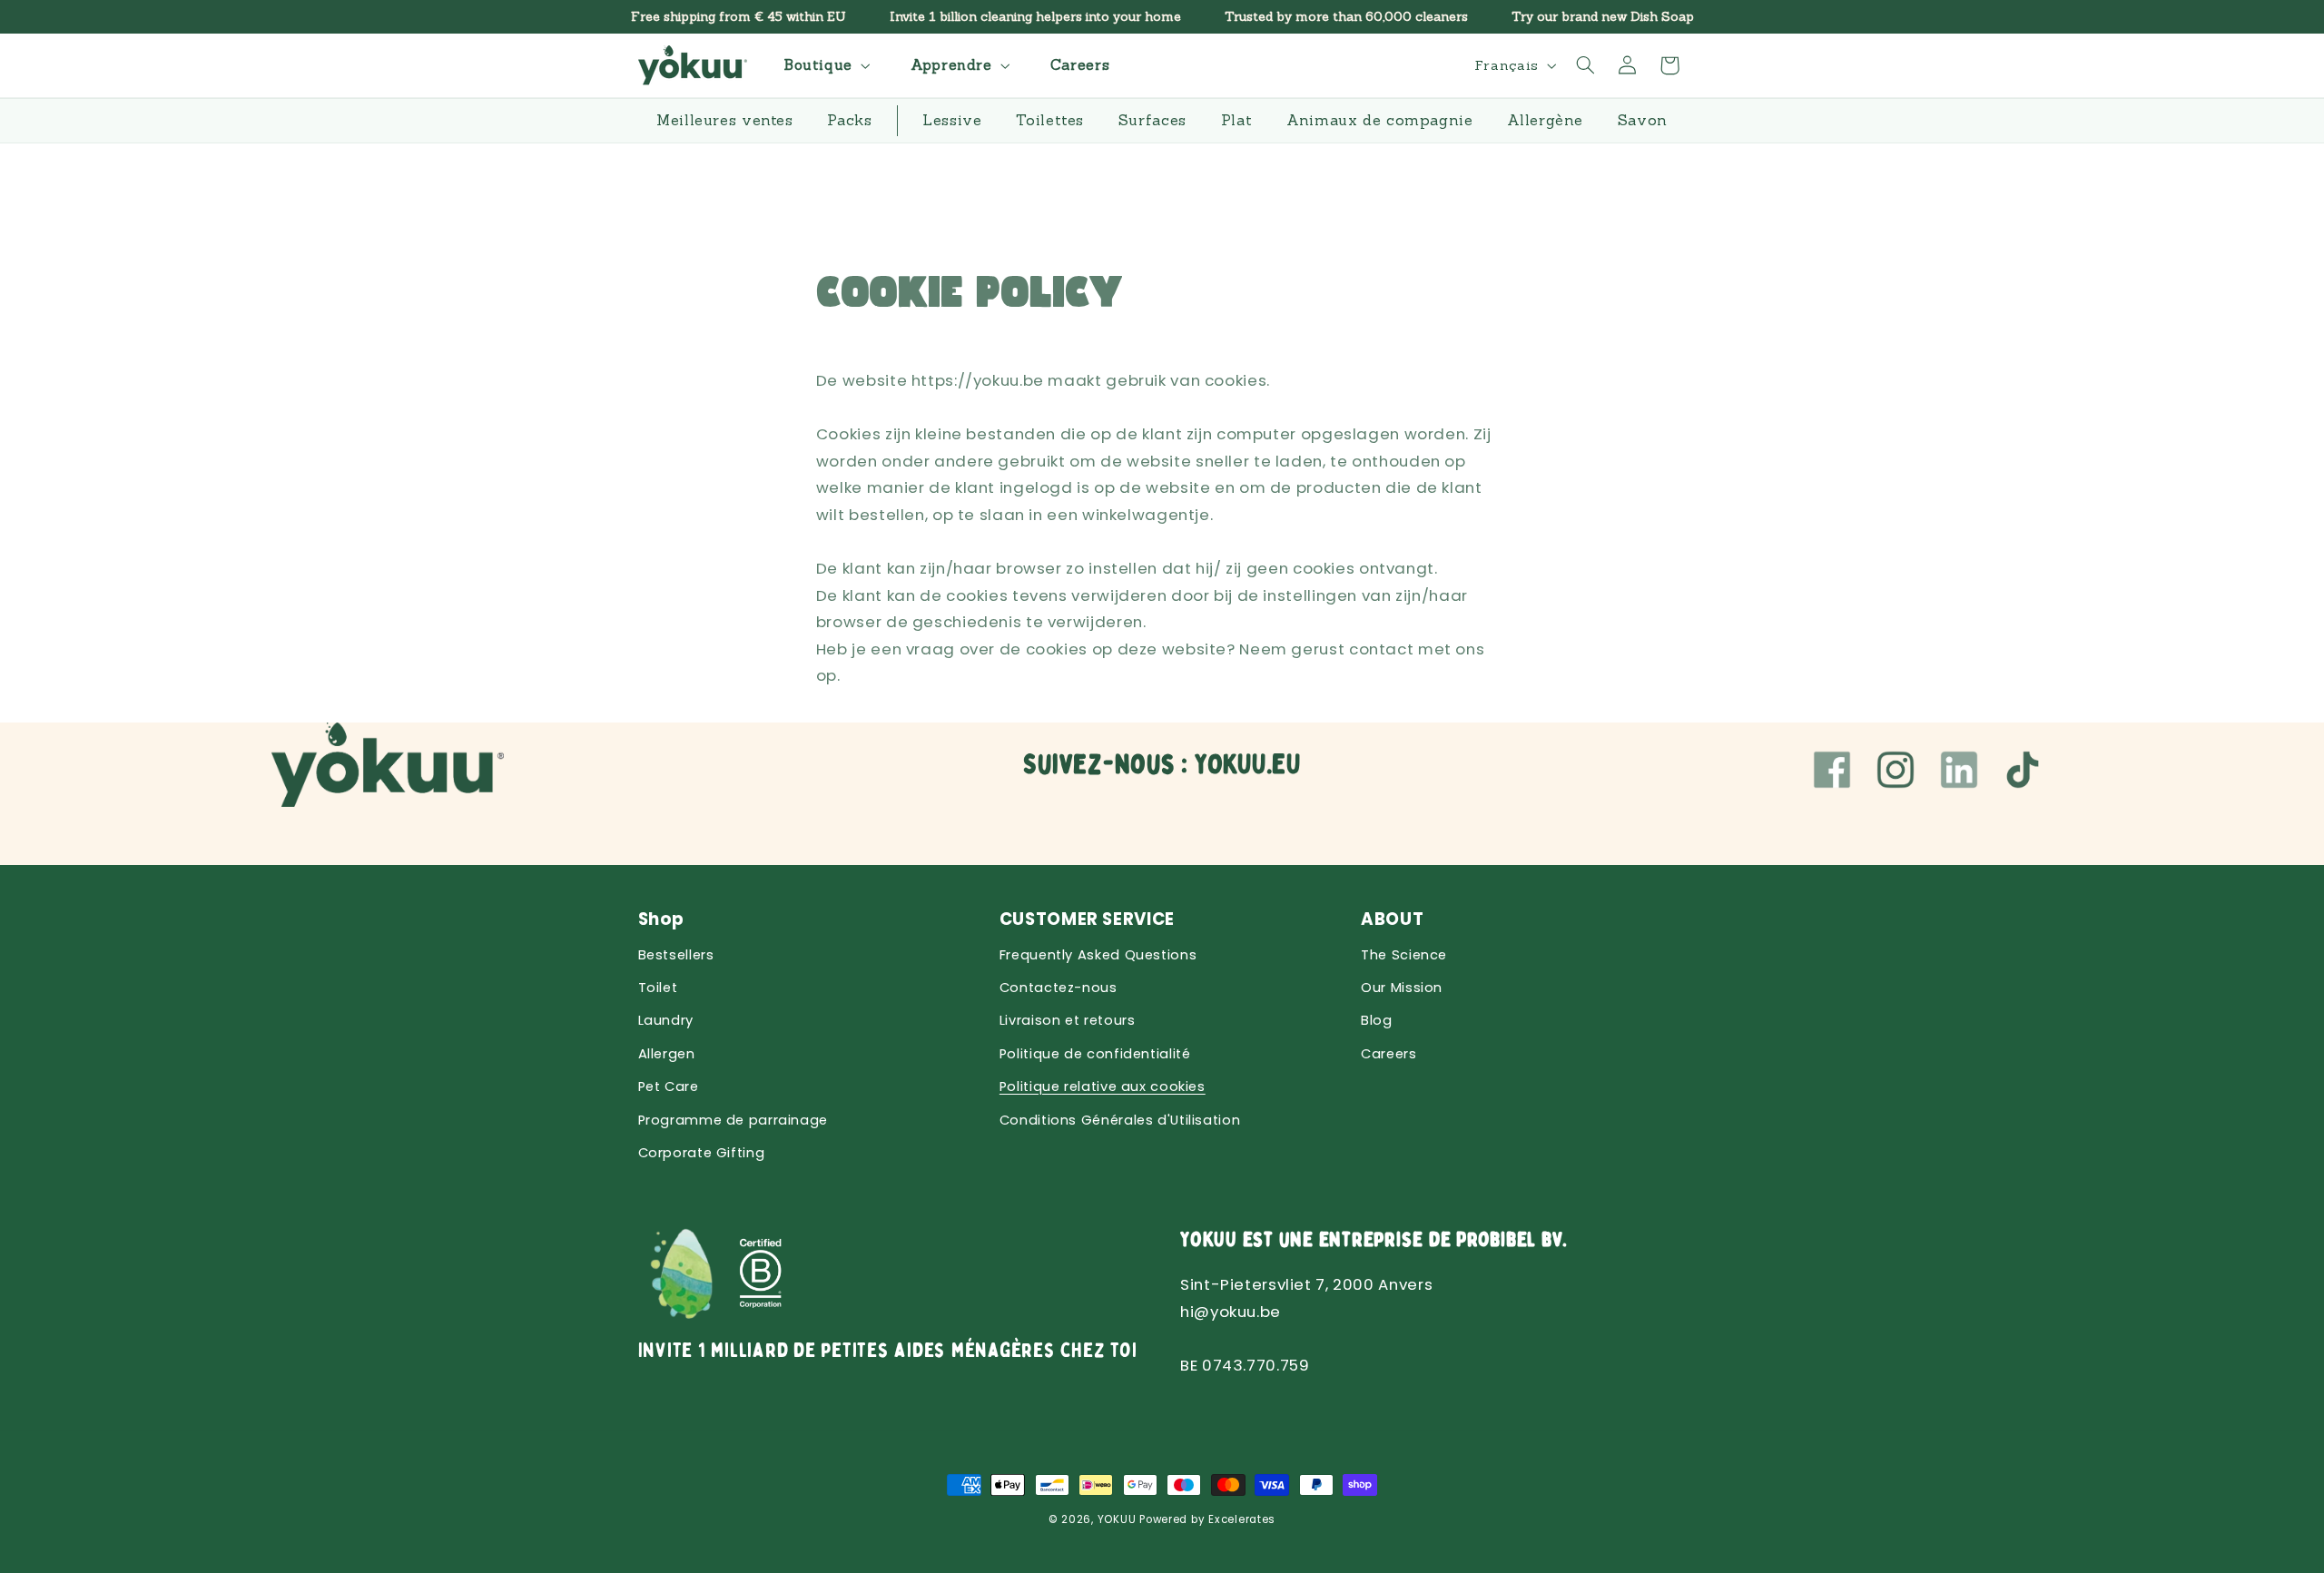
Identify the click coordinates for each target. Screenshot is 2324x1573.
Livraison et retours (1068, 1020)
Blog (1377, 1020)
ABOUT (1392, 919)
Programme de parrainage (734, 1120)
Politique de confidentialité (1095, 1054)
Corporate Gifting (702, 1153)
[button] (825, 65)
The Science (1404, 955)
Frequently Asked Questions (1098, 955)
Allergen (667, 1054)
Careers (1388, 1054)
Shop (662, 919)
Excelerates (1242, 1519)
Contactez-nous (1059, 988)
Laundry (666, 1020)
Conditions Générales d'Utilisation (1120, 1120)
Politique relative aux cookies (1103, 1086)
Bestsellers (676, 955)
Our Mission (1402, 988)
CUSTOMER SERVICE (1087, 919)
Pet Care (669, 1086)
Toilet (658, 988)
